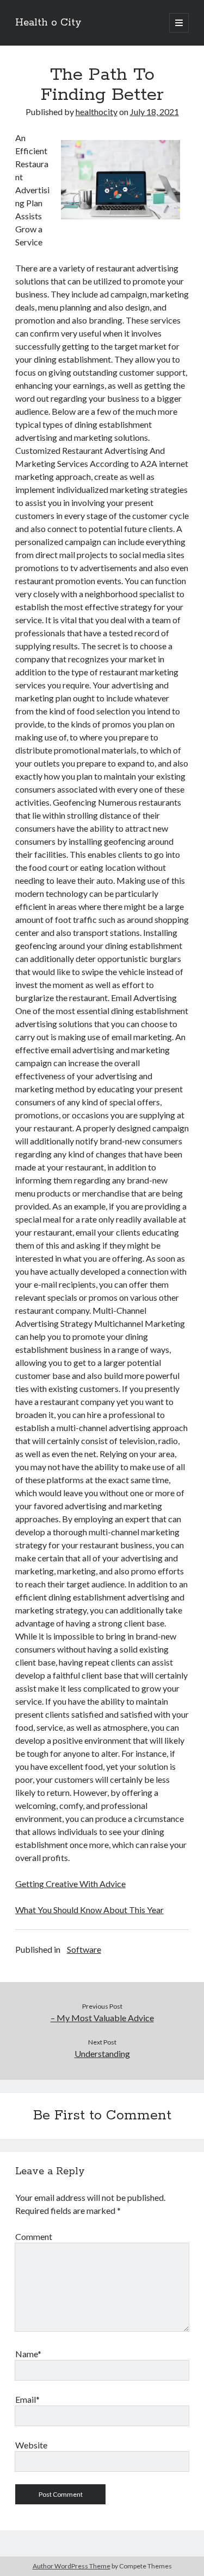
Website (31, 2445)
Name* (28, 2354)
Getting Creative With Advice (70, 1884)
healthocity (97, 112)
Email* (27, 2399)
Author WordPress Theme (72, 2566)
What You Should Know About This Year (89, 1910)
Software (84, 1949)
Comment (34, 2236)
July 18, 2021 (154, 112)
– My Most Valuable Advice (102, 2018)
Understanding (102, 2053)
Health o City (48, 23)
